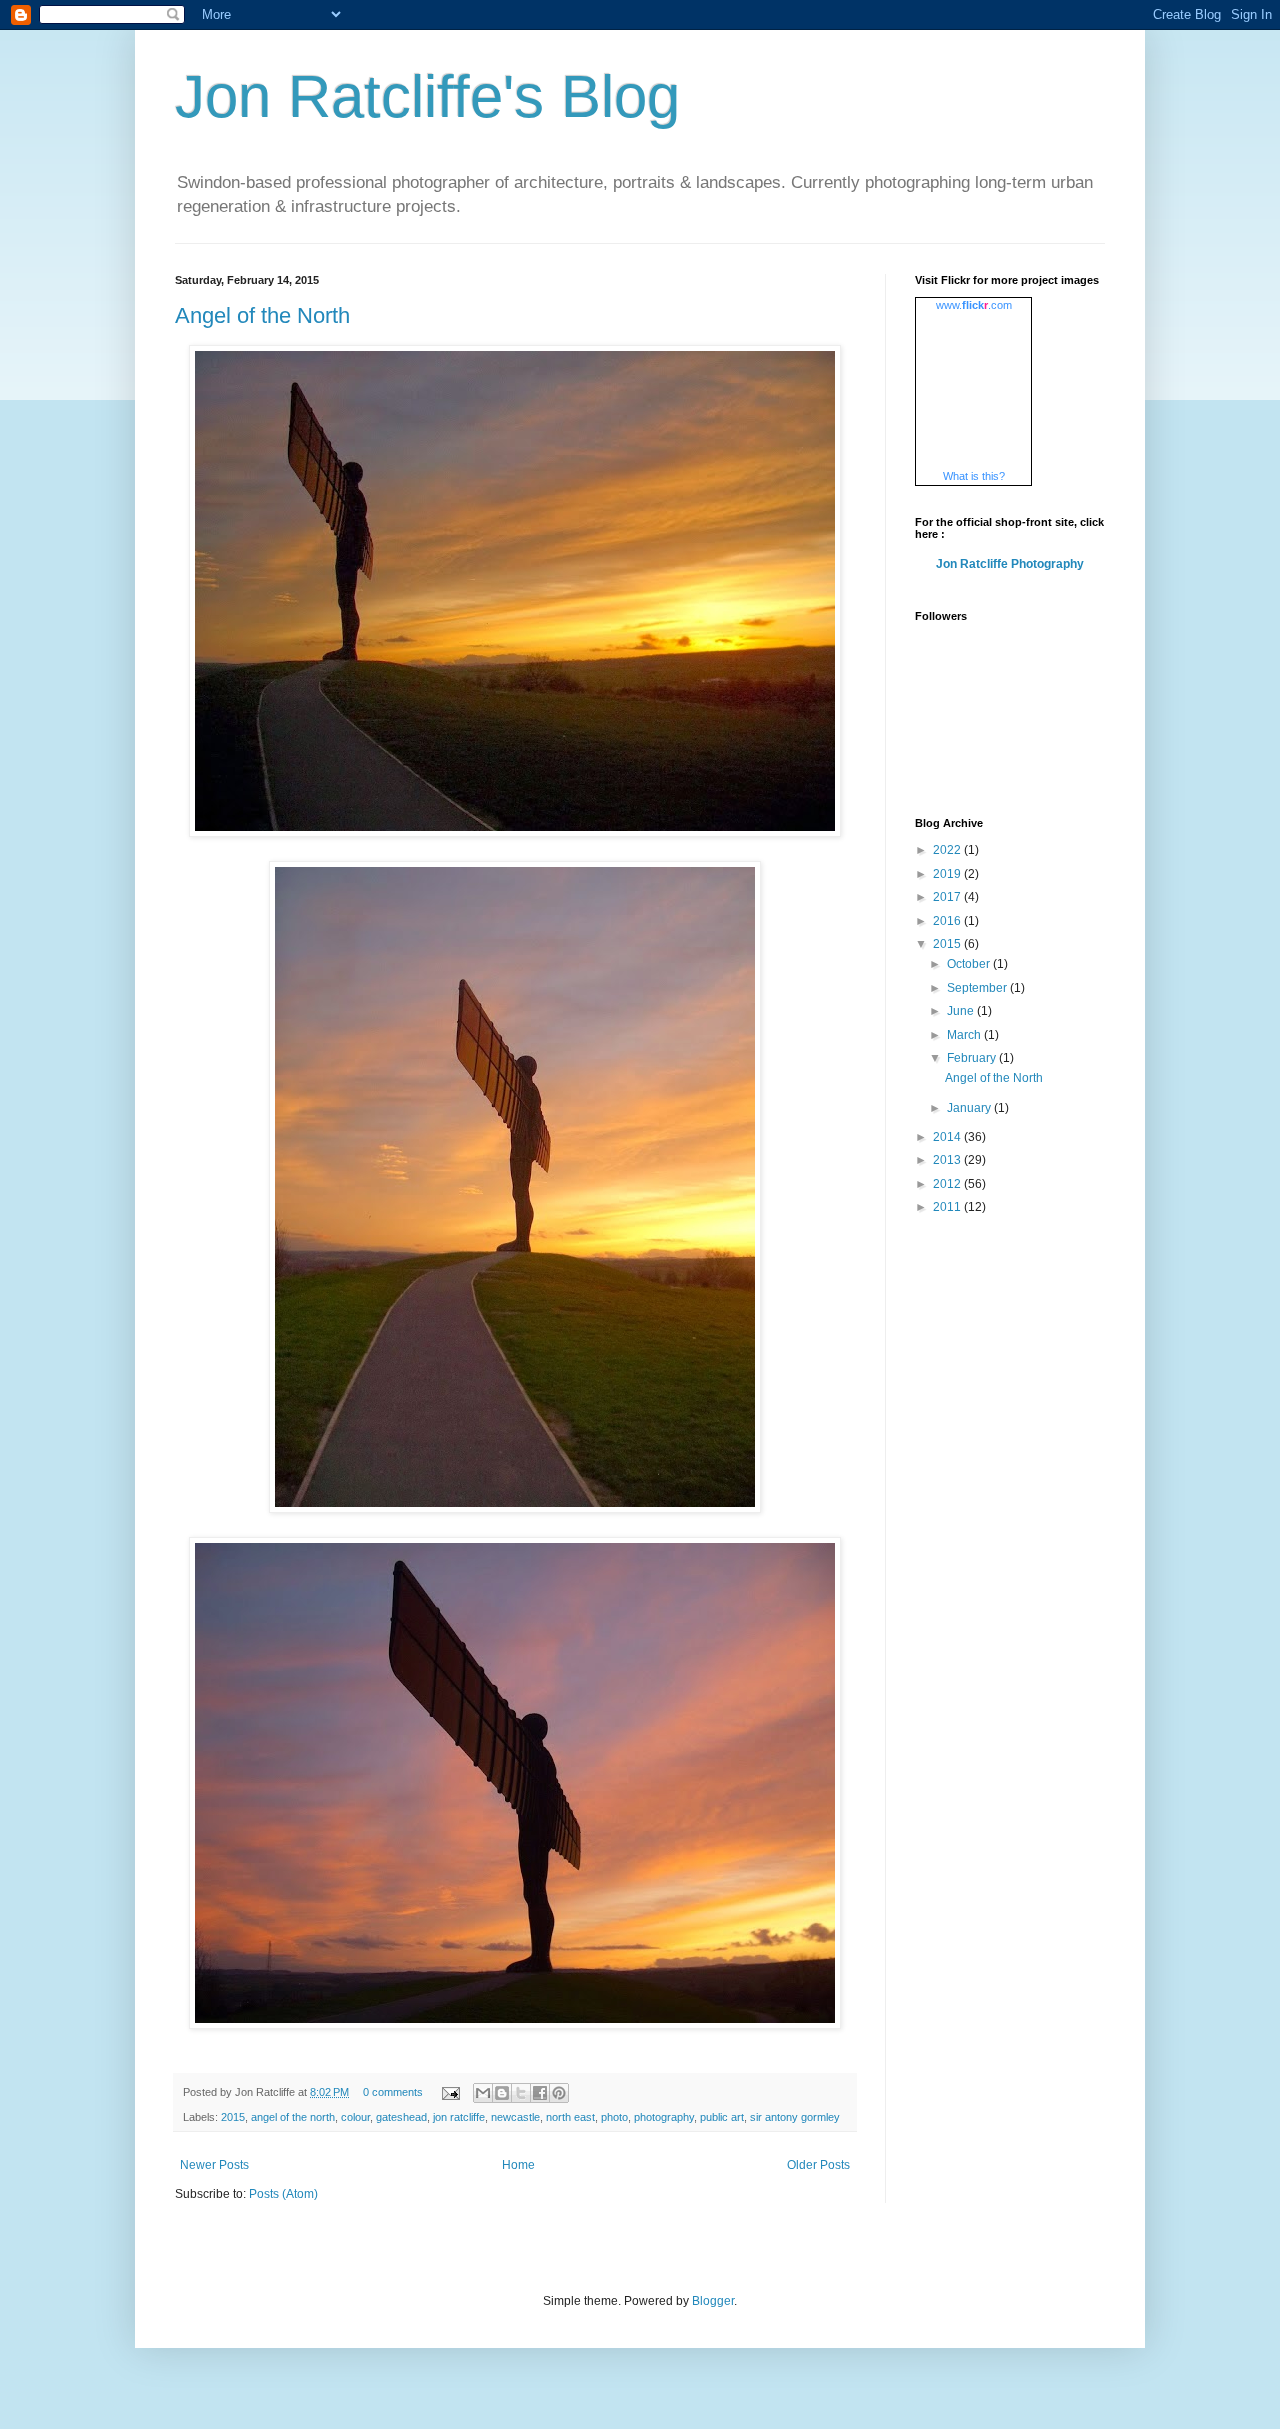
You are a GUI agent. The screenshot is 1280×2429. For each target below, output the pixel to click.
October (970, 964)
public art (722, 2117)
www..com (974, 305)
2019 (948, 874)
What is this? (974, 476)
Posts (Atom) (283, 2194)
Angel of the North (262, 315)
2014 (948, 1137)
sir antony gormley (795, 2117)
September (978, 988)
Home (518, 2165)
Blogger (713, 2301)
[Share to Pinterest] (559, 2093)
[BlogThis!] (502, 2093)
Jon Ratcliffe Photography (1010, 564)
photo (614, 2117)
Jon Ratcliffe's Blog (427, 96)
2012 (948, 1184)
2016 (948, 921)
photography (664, 2117)
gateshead (401, 2117)
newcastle (515, 2117)
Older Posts (818, 2165)
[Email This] (483, 2093)
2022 (948, 850)
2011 (948, 1207)
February (973, 1058)
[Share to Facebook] (540, 2093)
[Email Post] (450, 2092)
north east (570, 2117)
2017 (948, 897)
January (970, 1108)
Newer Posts (214, 2165)
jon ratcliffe (459, 2117)
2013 (948, 1160)
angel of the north (293, 2117)
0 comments (393, 2092)
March (965, 1035)
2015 (233, 2117)
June (962, 1011)
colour (355, 2117)
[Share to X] (521, 2093)
